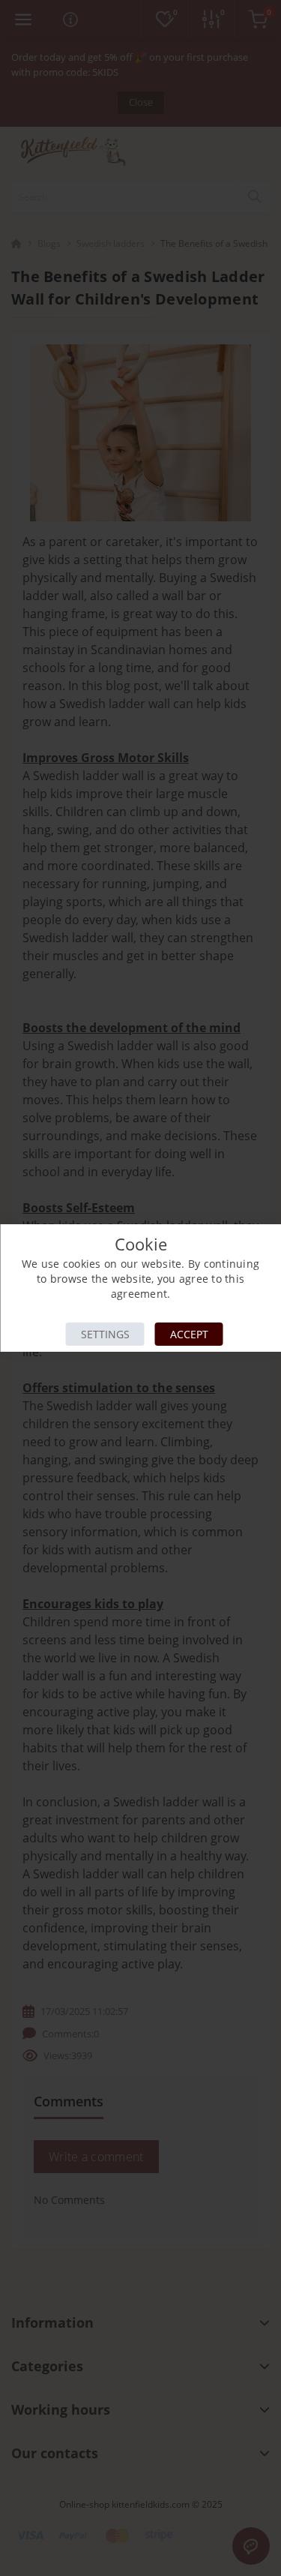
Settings (105, 1334)
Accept (189, 1334)
